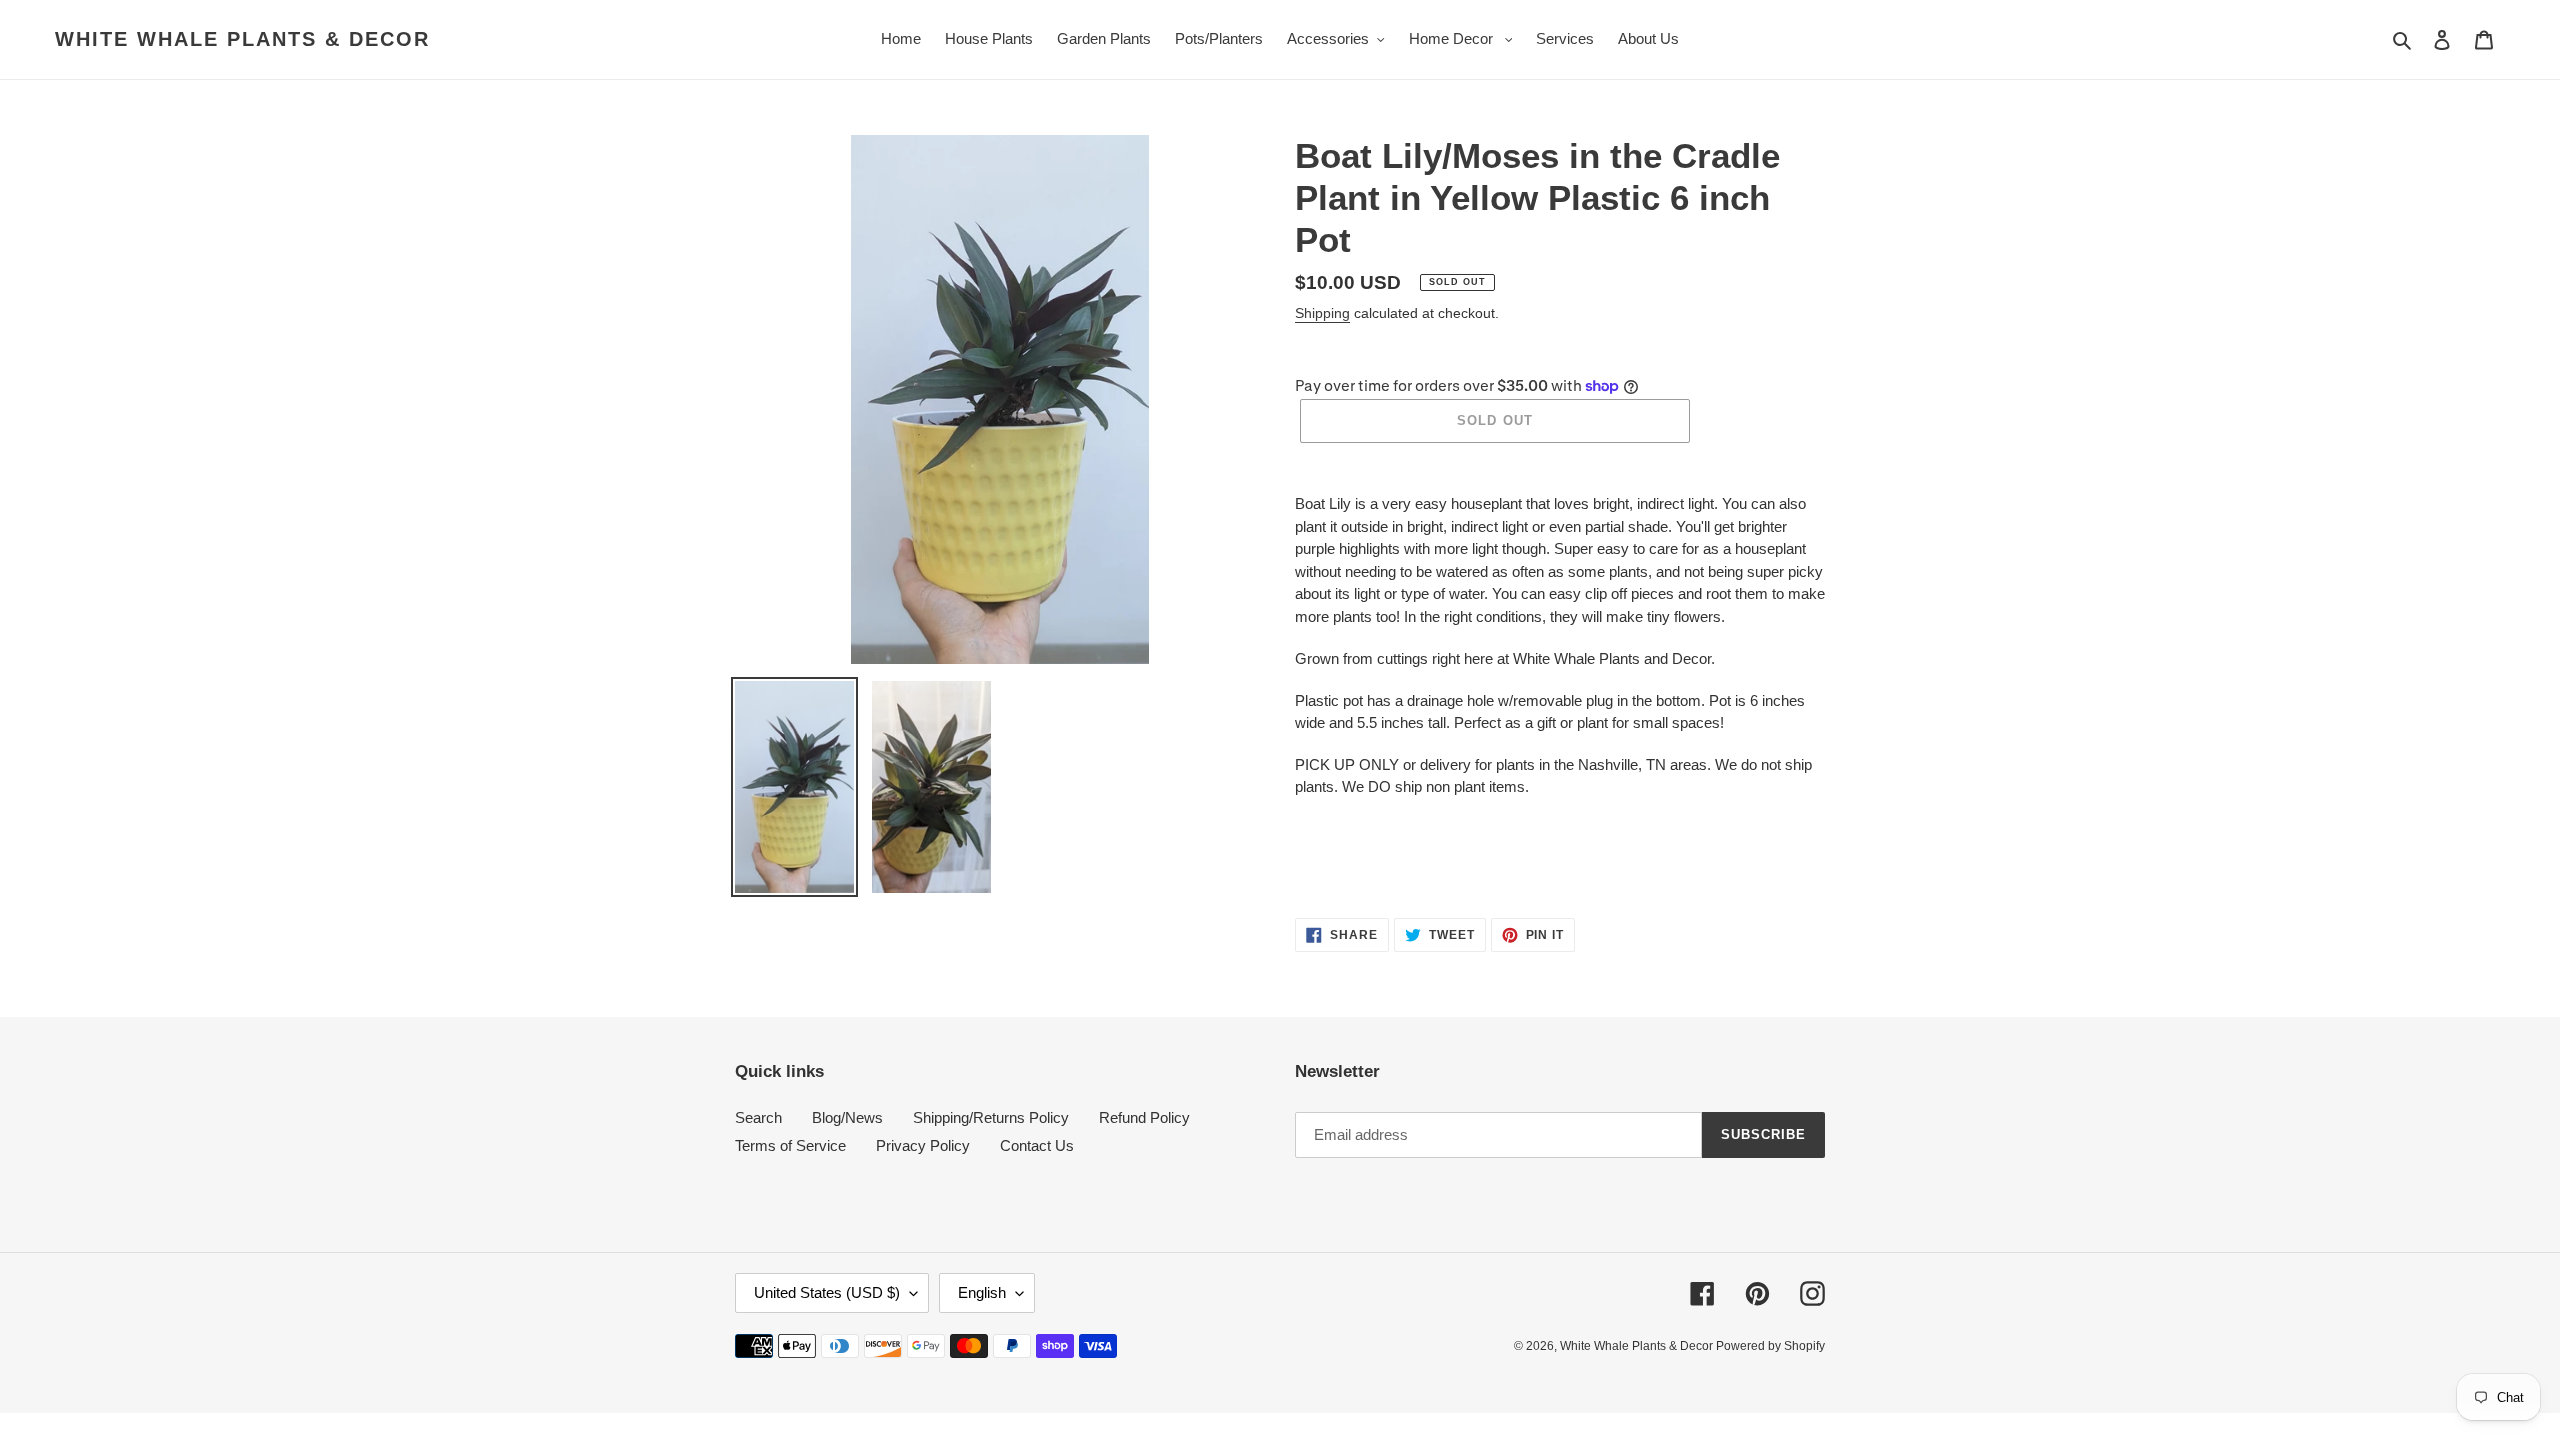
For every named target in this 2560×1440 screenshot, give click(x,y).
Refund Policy (1144, 1117)
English (982, 1292)
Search (758, 1117)
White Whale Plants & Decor (242, 39)
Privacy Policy (923, 1145)
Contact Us (1037, 1145)
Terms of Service (790, 1145)
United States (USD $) (827, 1292)
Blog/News (847, 1117)
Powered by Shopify (1770, 1346)
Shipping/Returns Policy (991, 1117)
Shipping (1322, 313)
